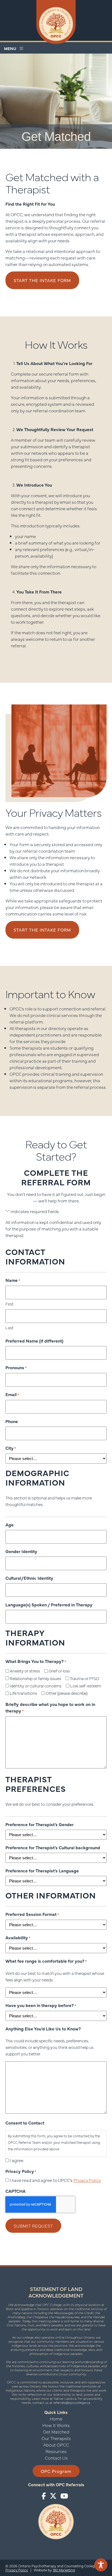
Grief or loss (59, 1671)
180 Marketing (64, 2570)
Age (10, 1524)
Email (12, 1394)
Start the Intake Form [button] (42, 280)
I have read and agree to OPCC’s (55, 2180)
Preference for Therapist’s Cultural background (53, 1847)
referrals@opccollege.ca (72, 2402)
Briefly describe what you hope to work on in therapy (50, 1707)
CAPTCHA (15, 2191)
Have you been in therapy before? (41, 2005)
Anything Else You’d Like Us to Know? (43, 2028)
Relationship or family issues (35, 1678)
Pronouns (16, 1367)
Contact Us (56, 2458)
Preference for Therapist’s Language (42, 1870)
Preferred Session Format (32, 1914)
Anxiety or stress (25, 1671)
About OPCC (56, 2445)
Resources (56, 2451)
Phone (12, 1421)
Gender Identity (21, 1551)
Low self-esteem (86, 1686)
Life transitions (23, 1693)
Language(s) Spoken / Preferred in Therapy (49, 1604)
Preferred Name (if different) (34, 1341)
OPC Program (56, 2471)
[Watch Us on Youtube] (64, 2496)
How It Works (56, 2425)
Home (56, 2419)
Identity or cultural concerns (36, 1686)
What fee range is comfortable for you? (46, 1961)
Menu (12, 48)
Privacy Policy (87, 2180)
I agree (17, 2160)
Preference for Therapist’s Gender (40, 1824)
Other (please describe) (67, 1693)
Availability (18, 1937)
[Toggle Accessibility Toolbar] (101, 2565)
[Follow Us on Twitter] (53, 2496)
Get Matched (56, 2432)
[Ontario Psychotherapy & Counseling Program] (56, 23)
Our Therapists (56, 2438)
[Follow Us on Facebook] (44, 2496)
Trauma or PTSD (85, 1678)
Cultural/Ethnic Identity (29, 1578)
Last (10, 1327)
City (11, 1448)
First (10, 1304)
